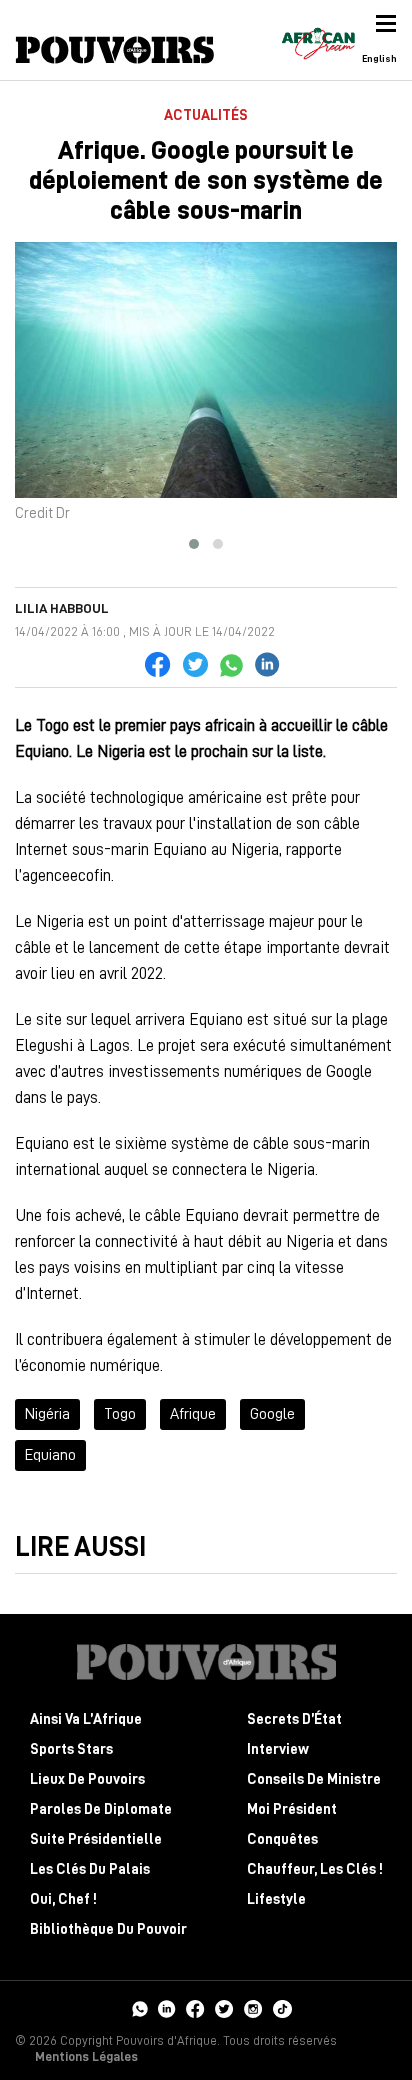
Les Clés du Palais (90, 1869)
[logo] (115, 50)
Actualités (206, 115)
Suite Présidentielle (96, 1839)
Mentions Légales (86, 2056)
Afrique (193, 1414)
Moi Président (292, 1809)
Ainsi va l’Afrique (86, 1719)
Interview (278, 1749)
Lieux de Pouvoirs (87, 1779)
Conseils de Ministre (314, 1779)
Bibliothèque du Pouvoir (108, 1929)
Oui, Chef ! (63, 1899)
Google (272, 1414)
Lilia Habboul (62, 608)
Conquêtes (282, 1839)
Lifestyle (276, 1899)
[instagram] (253, 2007)
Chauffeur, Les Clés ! (315, 1869)
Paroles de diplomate (101, 1809)
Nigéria (47, 1414)
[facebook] (195, 2007)
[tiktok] (282, 2007)
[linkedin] (167, 2007)
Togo (120, 1414)
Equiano (50, 1455)
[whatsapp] (139, 2007)
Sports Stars (71, 1749)
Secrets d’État (294, 1719)
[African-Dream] (318, 40)
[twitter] (224, 2007)
